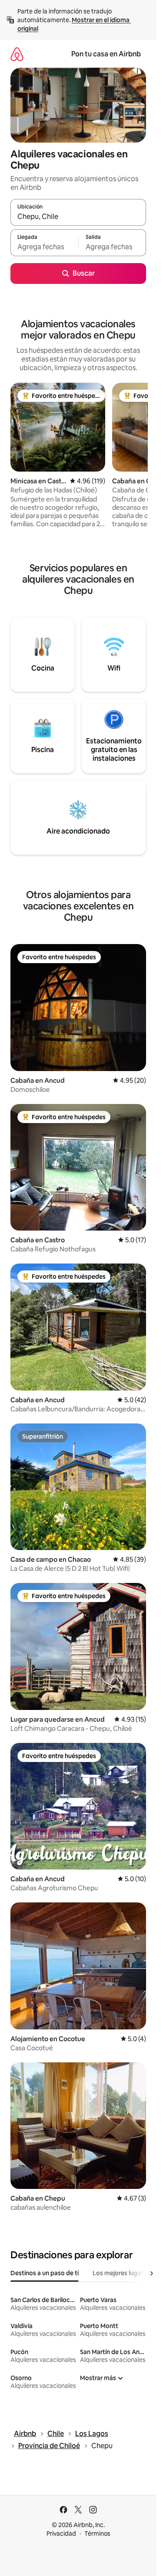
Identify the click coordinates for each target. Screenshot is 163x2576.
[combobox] (78, 216)
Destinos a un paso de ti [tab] (45, 2273)
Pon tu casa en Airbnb (106, 54)
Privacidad (61, 2534)
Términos (97, 2534)
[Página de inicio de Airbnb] (17, 54)
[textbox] (44, 247)
